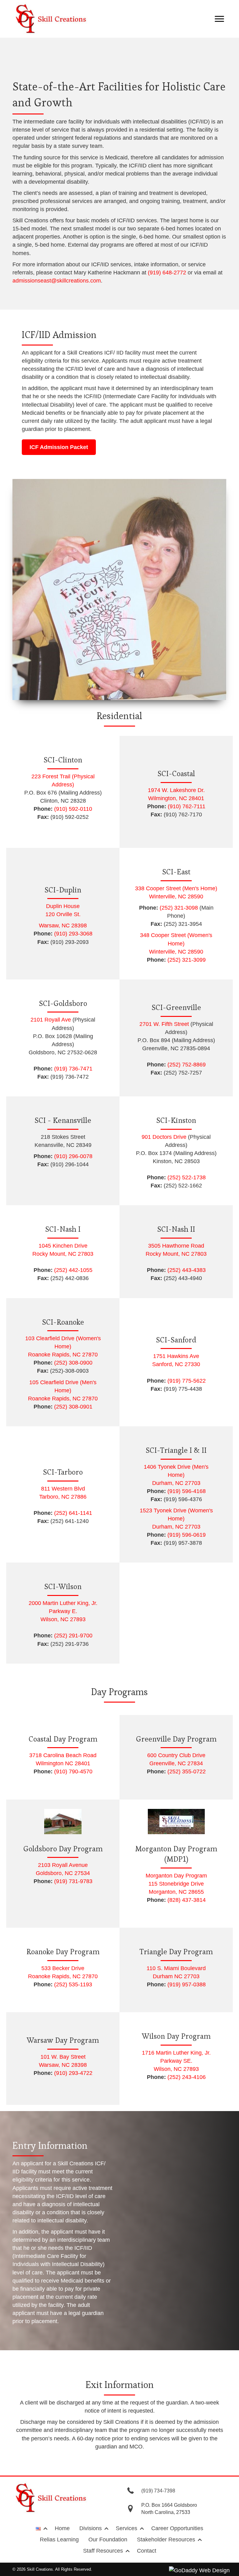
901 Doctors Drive (164, 1137)
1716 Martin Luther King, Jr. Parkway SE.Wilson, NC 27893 (176, 2061)
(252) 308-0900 (73, 1363)
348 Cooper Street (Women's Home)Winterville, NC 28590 (176, 943)
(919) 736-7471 (73, 1069)
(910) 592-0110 (73, 809)
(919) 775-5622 (187, 1381)
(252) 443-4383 (187, 1270)
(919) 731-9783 (73, 1881)
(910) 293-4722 (73, 2073)
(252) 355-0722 (187, 1771)
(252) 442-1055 (73, 1270)
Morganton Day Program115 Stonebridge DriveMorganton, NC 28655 (176, 1884)
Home (62, 2528)
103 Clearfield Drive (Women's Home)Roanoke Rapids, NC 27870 (63, 1346)
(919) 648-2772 (167, 273)
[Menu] (219, 19)
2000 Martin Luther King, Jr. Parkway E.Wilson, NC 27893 (63, 1611)
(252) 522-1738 (187, 1177)
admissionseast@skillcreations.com (57, 281)
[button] (59, 447)
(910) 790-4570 (73, 1771)
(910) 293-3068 (73, 934)
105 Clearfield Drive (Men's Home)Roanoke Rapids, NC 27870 (63, 1390)
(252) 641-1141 (73, 1513)
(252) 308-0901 (73, 1407)
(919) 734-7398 (158, 2491)
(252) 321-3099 (187, 960)
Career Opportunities (177, 2528)
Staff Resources (103, 2551)
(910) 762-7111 (187, 806)
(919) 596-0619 (187, 1535)
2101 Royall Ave (51, 1020)
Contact (147, 2551)
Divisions (91, 2528)
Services (127, 2528)
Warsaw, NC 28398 (63, 926)
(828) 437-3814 (187, 1900)
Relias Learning (59, 2540)
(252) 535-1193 (73, 1984)
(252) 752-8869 (186, 1065)
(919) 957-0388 (187, 1984)
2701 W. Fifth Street (164, 1024)
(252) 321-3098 (179, 908)
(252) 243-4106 (187, 2077)
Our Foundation (108, 2540)
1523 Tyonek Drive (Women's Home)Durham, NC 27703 (176, 1519)
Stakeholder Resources (166, 2540)
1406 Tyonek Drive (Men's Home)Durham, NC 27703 (176, 1475)
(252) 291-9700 (73, 1636)
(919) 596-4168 (187, 1491)
